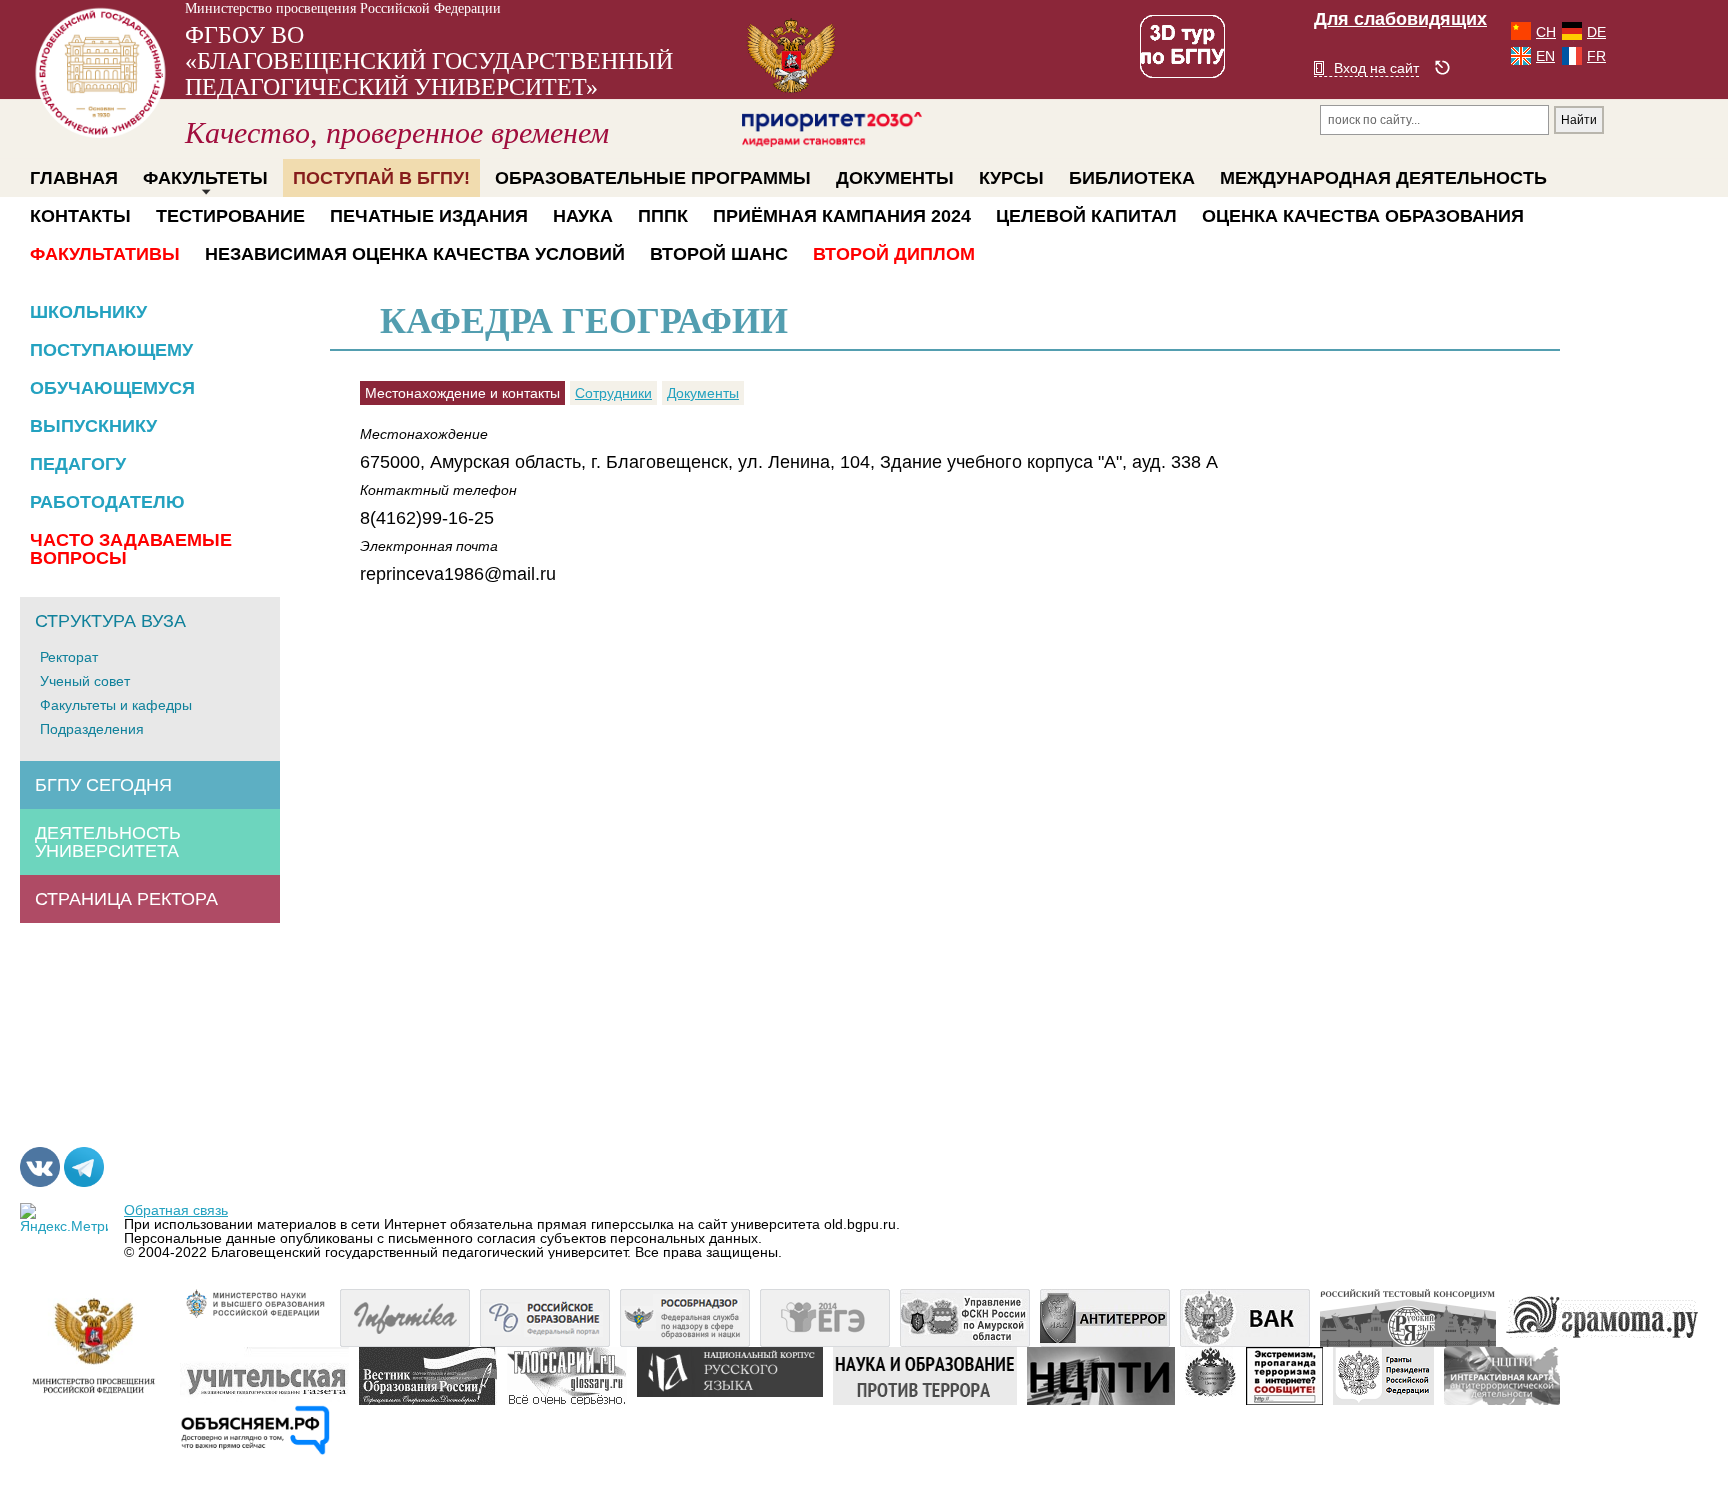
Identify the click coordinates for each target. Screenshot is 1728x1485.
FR (1596, 56)
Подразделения (92, 729)
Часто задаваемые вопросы (131, 549)
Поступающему (111, 350)
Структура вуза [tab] (110, 621)
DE (1596, 32)
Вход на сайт (1376, 68)
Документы (895, 178)
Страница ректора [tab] (126, 899)
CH (1546, 32)
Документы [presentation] (703, 393)
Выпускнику (93, 426)
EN (1545, 56)
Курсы (1011, 178)
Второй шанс (719, 254)
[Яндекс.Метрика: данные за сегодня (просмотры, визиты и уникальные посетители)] (64, 1218)
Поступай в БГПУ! (381, 178)
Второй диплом (894, 254)
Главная (74, 178)
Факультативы (105, 254)
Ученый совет (85, 681)
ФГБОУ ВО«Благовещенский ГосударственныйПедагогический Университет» (429, 85)
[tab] (465, 393)
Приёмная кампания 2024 (842, 216)
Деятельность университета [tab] (108, 842)
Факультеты (205, 178)
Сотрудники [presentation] (613, 393)
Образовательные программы (653, 178)
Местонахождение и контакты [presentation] (462, 393)
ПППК (663, 216)
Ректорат (69, 657)
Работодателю (107, 502)
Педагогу (78, 464)
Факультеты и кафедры (116, 705)
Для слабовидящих (1400, 19)
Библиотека (1132, 178)
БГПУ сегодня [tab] (103, 785)
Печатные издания (429, 216)
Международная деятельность (1383, 178)
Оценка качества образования (1363, 216)
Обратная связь (176, 1210)
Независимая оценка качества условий (415, 254)
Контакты (80, 216)
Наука (583, 216)
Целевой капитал (1086, 216)
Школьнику (88, 312)
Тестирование (230, 216)
